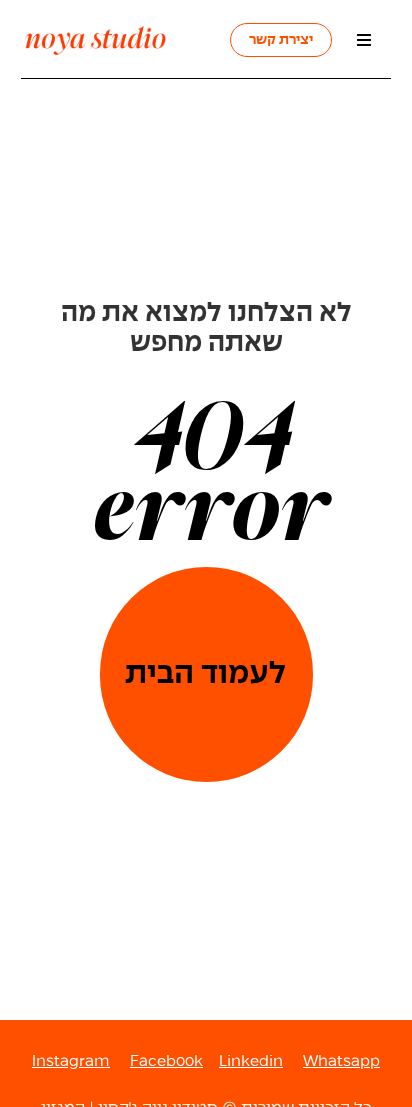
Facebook (166, 1061)
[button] (363, 39)
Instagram (71, 1061)
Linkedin (251, 1061)
